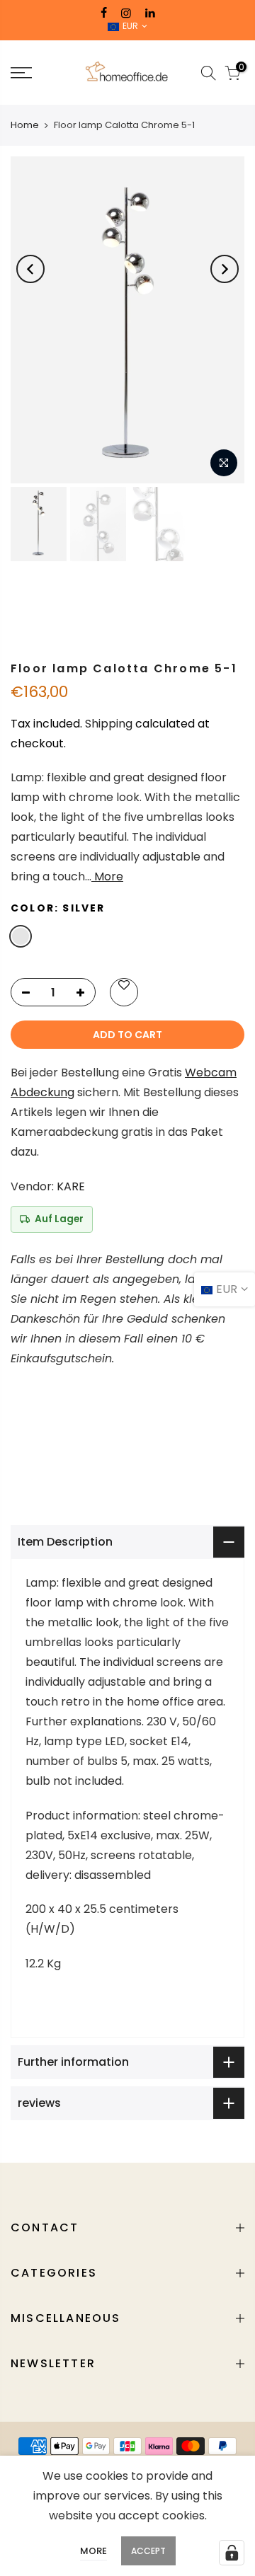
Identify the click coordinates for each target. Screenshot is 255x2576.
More (107, 876)
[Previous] (30, 269)
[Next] (225, 269)
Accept (148, 2551)
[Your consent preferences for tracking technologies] (232, 2553)
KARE (71, 1186)
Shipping (109, 724)
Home (25, 125)
